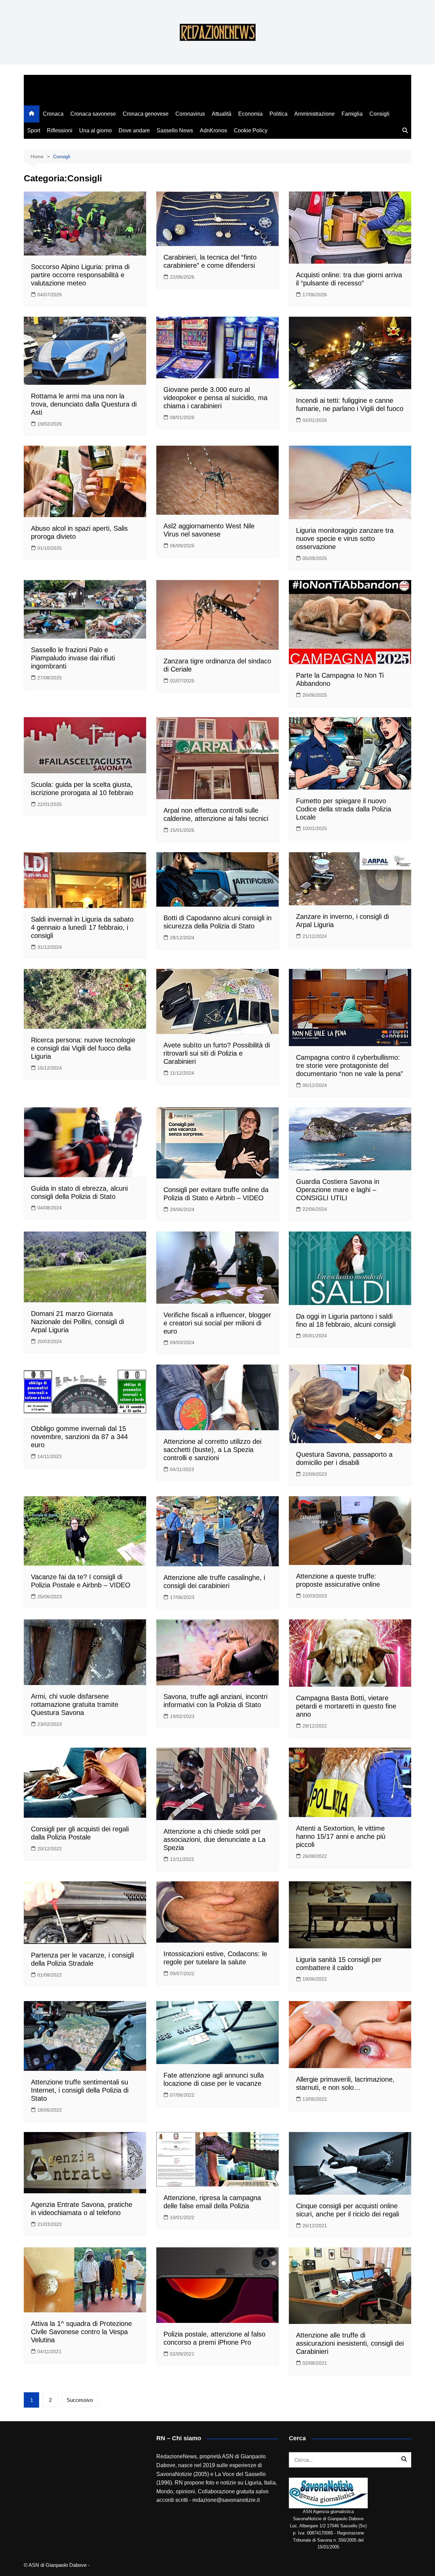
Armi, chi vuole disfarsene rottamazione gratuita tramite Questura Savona (75, 1704)
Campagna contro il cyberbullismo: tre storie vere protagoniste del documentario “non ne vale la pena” (350, 1066)
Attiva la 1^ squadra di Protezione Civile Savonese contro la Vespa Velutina (81, 2332)
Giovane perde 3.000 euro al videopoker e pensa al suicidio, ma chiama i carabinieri (215, 398)
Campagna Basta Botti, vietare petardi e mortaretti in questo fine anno (346, 1706)
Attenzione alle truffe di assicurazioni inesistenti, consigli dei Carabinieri (350, 2343)
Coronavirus (190, 114)
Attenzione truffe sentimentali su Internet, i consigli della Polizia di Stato (80, 2090)
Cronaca (53, 114)
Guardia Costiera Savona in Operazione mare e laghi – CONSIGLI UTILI (338, 1190)
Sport (34, 130)
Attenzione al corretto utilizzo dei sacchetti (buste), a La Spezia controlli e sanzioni (212, 1450)
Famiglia (352, 114)
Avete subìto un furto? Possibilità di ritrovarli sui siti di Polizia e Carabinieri (217, 1053)
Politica (279, 114)
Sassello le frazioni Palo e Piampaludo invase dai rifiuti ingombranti (73, 658)
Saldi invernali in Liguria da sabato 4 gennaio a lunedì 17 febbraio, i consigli (82, 927)
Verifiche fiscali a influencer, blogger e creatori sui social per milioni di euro (217, 1323)
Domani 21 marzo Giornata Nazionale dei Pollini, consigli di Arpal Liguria (77, 1322)
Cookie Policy (251, 130)
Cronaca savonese (93, 114)
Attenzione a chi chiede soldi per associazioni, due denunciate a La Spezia (214, 1839)
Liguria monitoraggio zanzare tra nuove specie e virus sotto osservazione (345, 539)
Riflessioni (60, 130)
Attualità (222, 114)
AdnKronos (213, 130)
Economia (250, 114)
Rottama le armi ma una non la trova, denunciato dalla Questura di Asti (84, 404)
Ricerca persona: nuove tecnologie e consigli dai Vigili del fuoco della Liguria (83, 1048)
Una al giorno (95, 130)
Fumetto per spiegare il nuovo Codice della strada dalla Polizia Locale (344, 809)
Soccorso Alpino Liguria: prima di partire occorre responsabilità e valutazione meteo (80, 275)
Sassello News (175, 130)
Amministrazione (315, 114)
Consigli (379, 114)
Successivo (80, 2400)
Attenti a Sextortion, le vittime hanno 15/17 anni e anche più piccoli (341, 1836)
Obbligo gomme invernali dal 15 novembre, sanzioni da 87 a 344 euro (79, 1437)
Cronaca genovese (146, 114)
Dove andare (134, 130)
